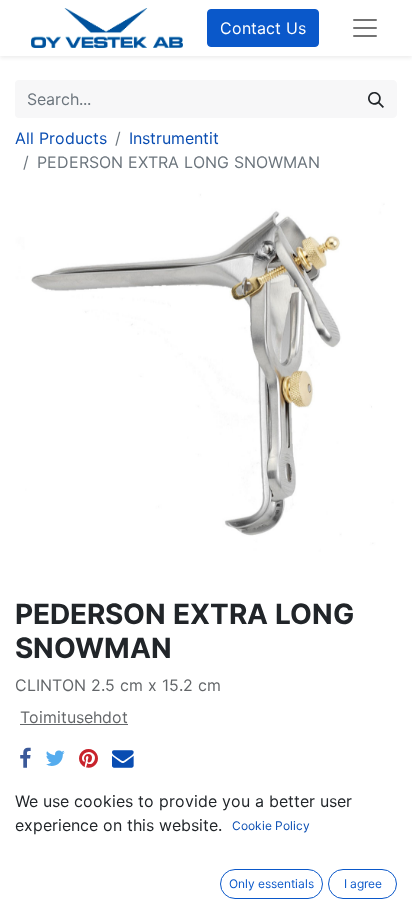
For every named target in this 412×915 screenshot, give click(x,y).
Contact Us (263, 28)
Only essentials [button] (271, 883)
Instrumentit (174, 138)
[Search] (376, 99)
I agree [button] (363, 883)
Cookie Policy (271, 825)
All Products (61, 138)
